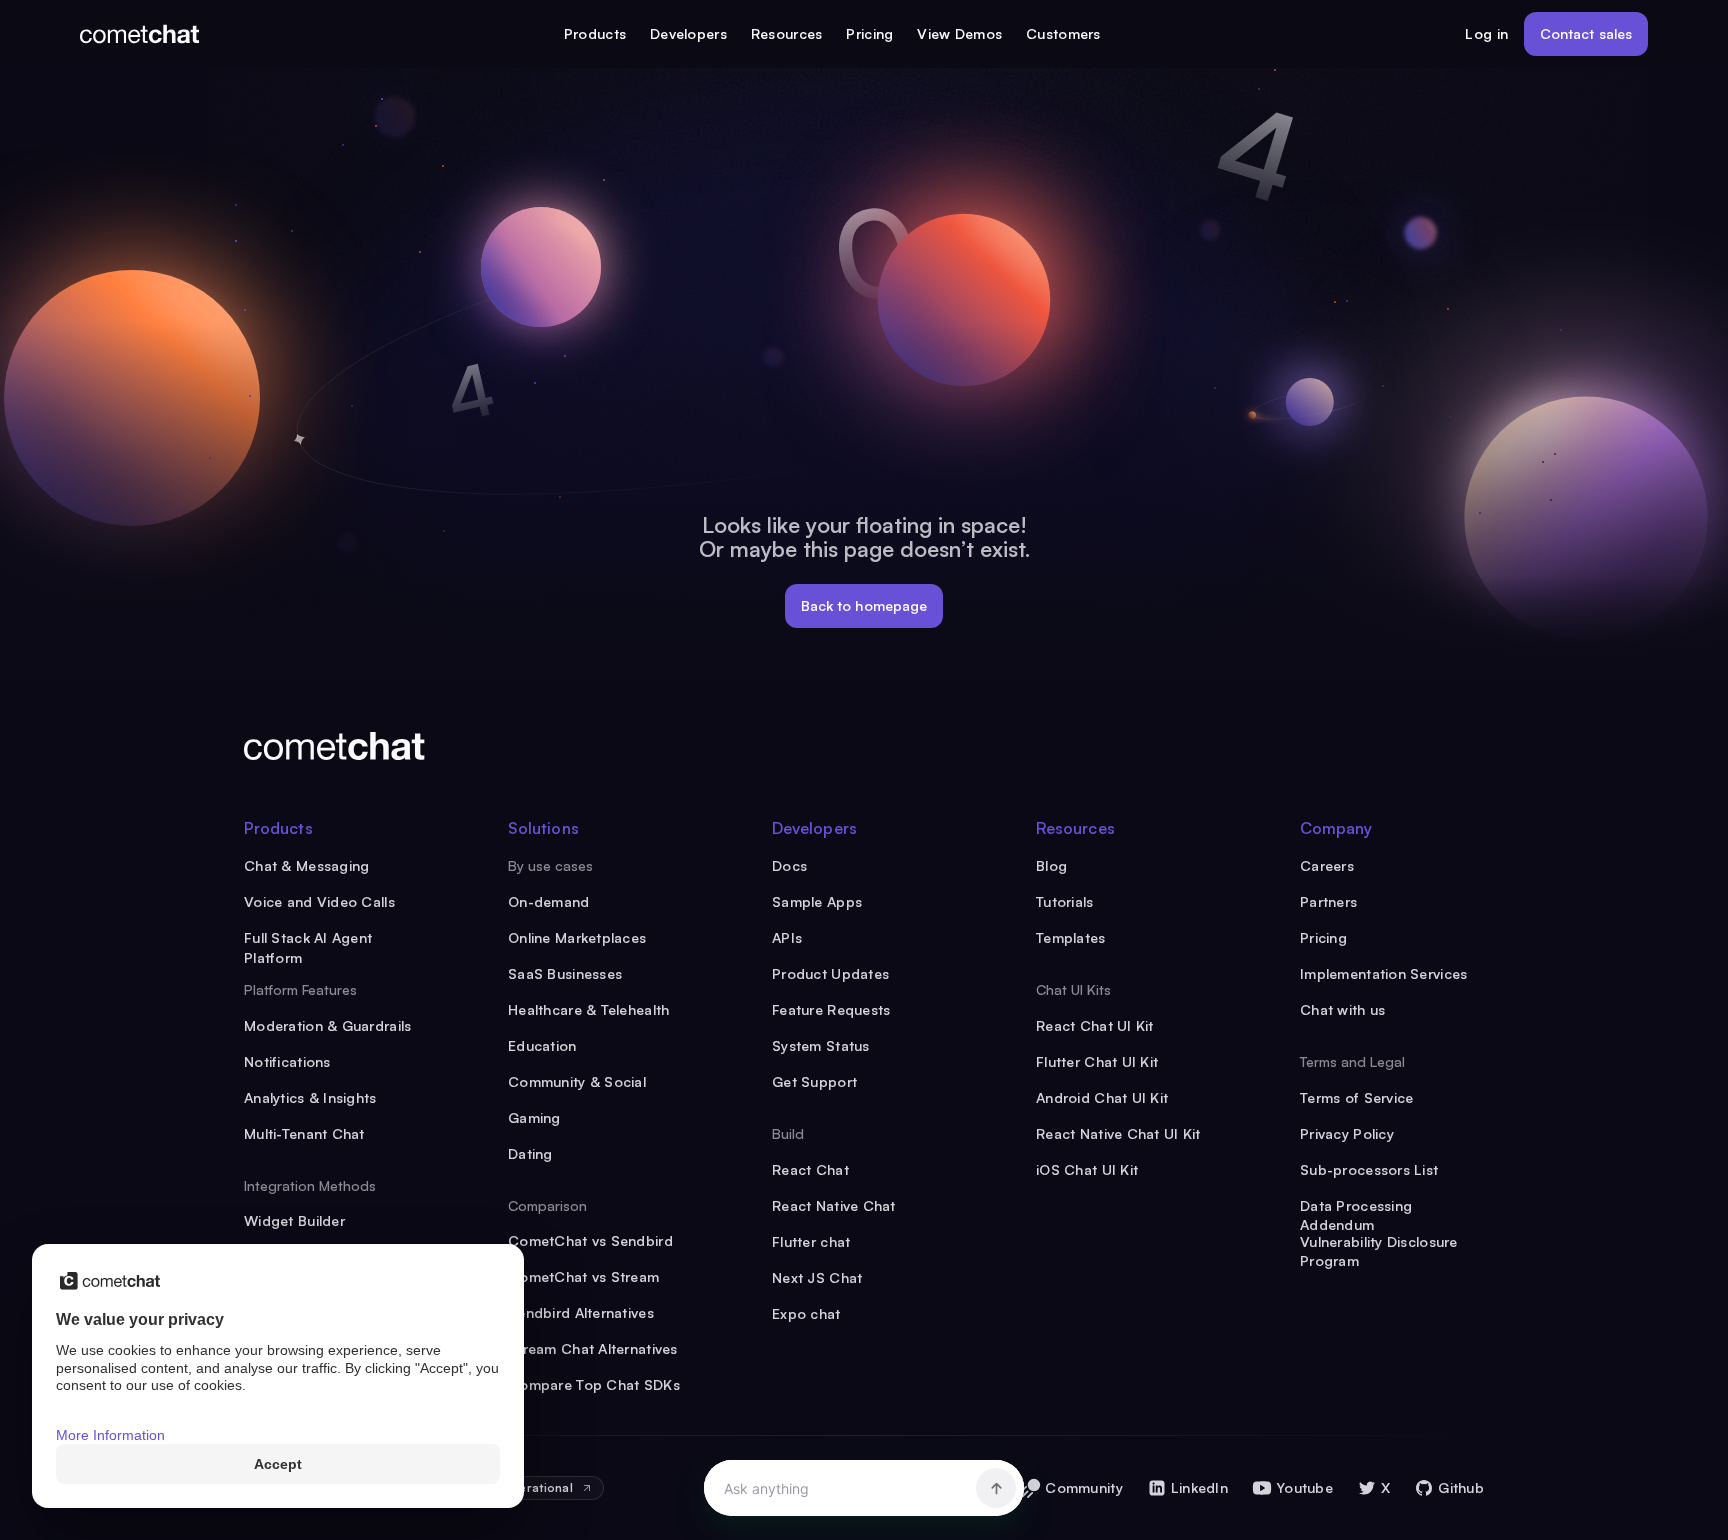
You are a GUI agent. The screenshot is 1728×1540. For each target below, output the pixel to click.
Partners (1328, 901)
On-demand (549, 901)
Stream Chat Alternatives (593, 1348)
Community (1084, 1487)
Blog (1051, 865)
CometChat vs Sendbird (590, 1240)
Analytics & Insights (310, 1097)
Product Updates (830, 973)
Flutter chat (811, 1241)
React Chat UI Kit (1095, 1025)
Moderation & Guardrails (327, 1025)
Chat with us (1342, 1009)
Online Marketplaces (577, 937)
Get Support (814, 1081)
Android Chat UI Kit (1102, 1097)
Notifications (287, 1061)
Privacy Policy (1347, 1133)
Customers (1063, 33)
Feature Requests (831, 1009)
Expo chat (806, 1313)
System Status (821, 1045)
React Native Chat (834, 1205)
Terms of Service (1356, 1097)
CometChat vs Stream (583, 1276)
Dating (530, 1153)
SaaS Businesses (565, 973)
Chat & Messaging (306, 865)
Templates (1071, 937)
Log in (1486, 33)
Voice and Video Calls (319, 901)
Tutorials (1065, 901)
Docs (789, 865)
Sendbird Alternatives (581, 1312)
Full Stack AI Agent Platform (308, 938)
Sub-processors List (1369, 1169)
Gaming (534, 1117)
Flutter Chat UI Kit (1097, 1061)
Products (595, 33)
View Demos (959, 33)
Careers (1327, 865)
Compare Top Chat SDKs (594, 1384)
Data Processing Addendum (1356, 1206)
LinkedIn (1199, 1487)
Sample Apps (817, 901)
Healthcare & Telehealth (588, 1009)
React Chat (810, 1169)
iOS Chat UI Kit (1087, 1169)
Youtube (1304, 1487)
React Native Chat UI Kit (1118, 1133)
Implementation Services (1383, 973)
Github (1461, 1487)
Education (542, 1045)
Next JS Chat (817, 1277)
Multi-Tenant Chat (304, 1133)
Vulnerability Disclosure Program (1379, 1242)
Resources (787, 33)
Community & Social (577, 1081)
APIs (787, 937)
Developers (688, 33)
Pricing (869, 33)
